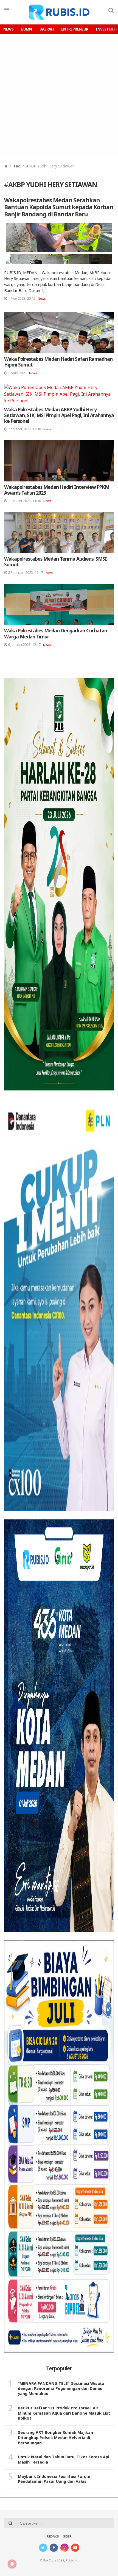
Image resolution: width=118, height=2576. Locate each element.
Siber (67, 2537)
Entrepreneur (75, 29)
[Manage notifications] (12, 2564)
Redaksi (53, 2537)
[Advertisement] (59, 96)
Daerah (47, 29)
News (8, 29)
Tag (17, 166)
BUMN (26, 29)
